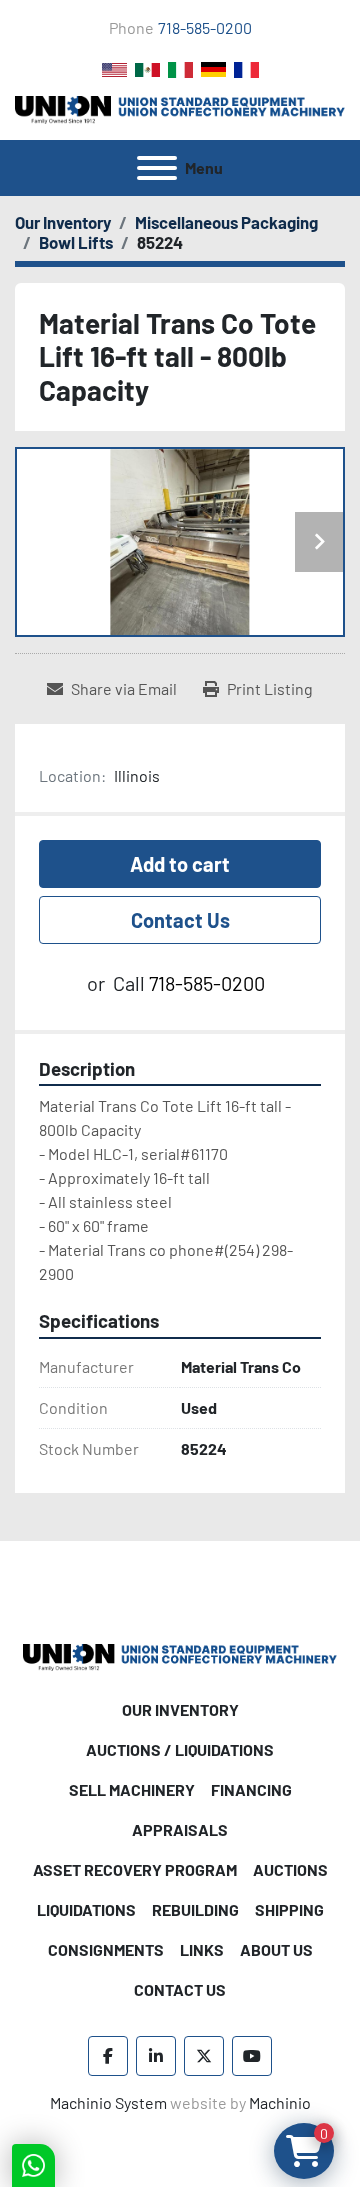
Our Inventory (180, 1709)
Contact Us (180, 920)
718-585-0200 (205, 27)
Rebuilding (195, 1909)
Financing (251, 1789)
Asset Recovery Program (135, 1869)
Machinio (280, 2102)
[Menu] (157, 168)
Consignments (106, 1949)
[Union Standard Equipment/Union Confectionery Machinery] (180, 1655)
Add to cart (180, 864)
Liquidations (86, 1909)
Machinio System (108, 2102)
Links (202, 1949)
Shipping (289, 1909)
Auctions (290, 1869)
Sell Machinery (132, 1789)
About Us (276, 1949)
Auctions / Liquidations (180, 1749)
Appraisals (180, 1829)
